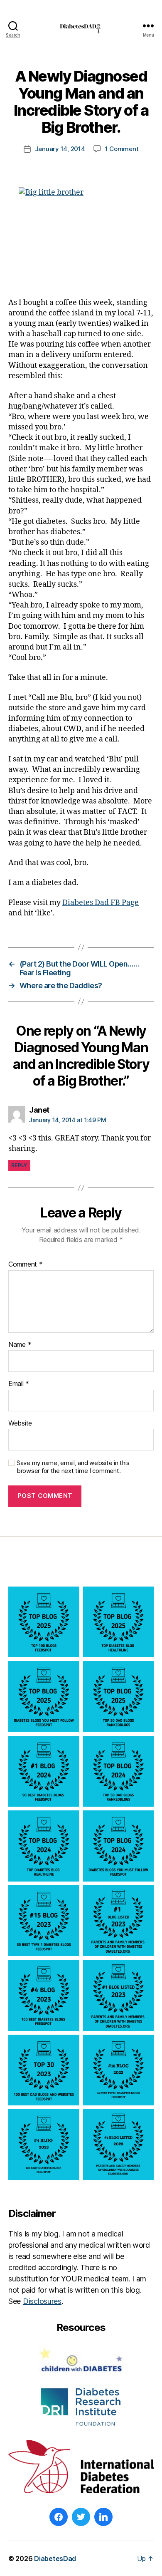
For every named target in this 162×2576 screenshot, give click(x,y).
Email (19, 1384)
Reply (19, 1165)
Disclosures (42, 2301)
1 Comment (122, 149)
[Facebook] (59, 2517)
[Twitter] (81, 2517)
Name (20, 1345)
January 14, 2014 (60, 149)
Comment (26, 1264)
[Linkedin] (103, 2517)
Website (20, 1423)
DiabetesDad (55, 2559)
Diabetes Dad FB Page (101, 903)
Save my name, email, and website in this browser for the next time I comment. (73, 1467)
